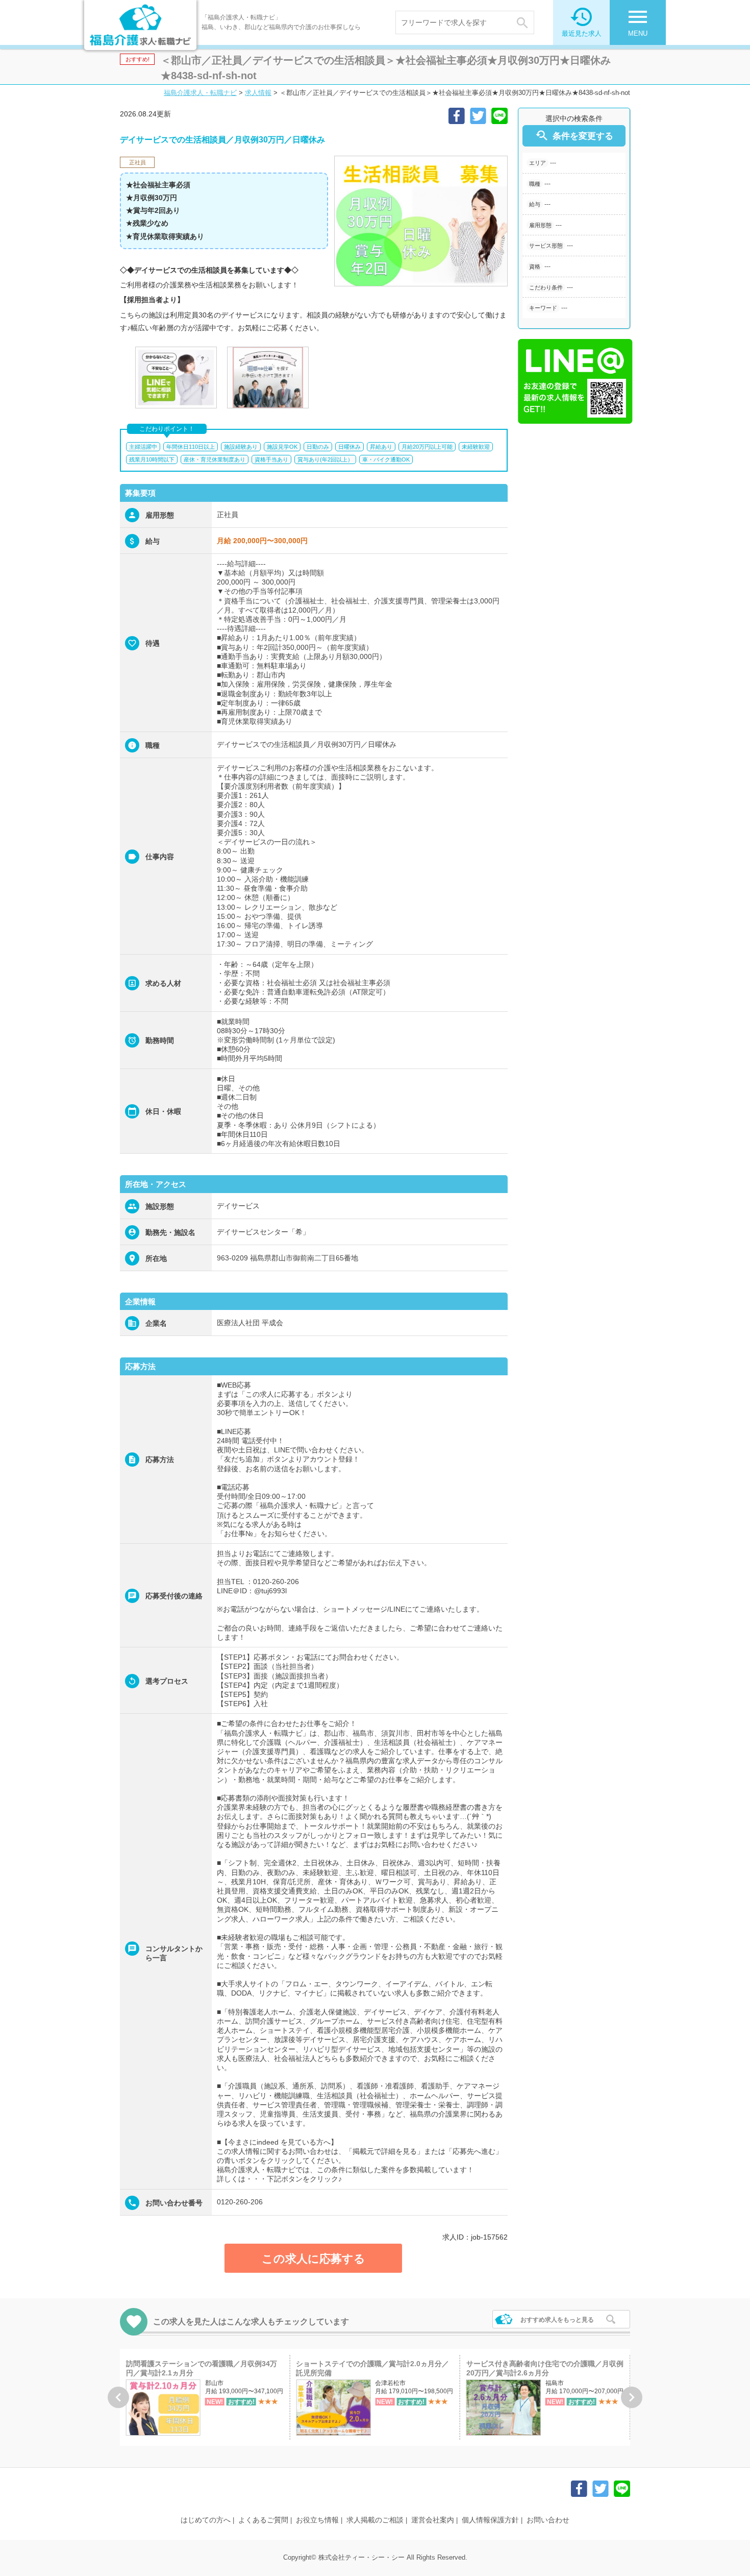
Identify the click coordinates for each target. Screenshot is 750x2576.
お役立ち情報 (317, 2520)
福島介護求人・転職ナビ (200, 93)
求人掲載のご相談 (375, 2520)
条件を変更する (574, 136)
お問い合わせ (548, 2520)
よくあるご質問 (263, 2520)
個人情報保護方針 (490, 2520)
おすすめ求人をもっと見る (557, 2320)
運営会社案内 (433, 2520)
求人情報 (258, 93)
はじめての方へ (206, 2520)
